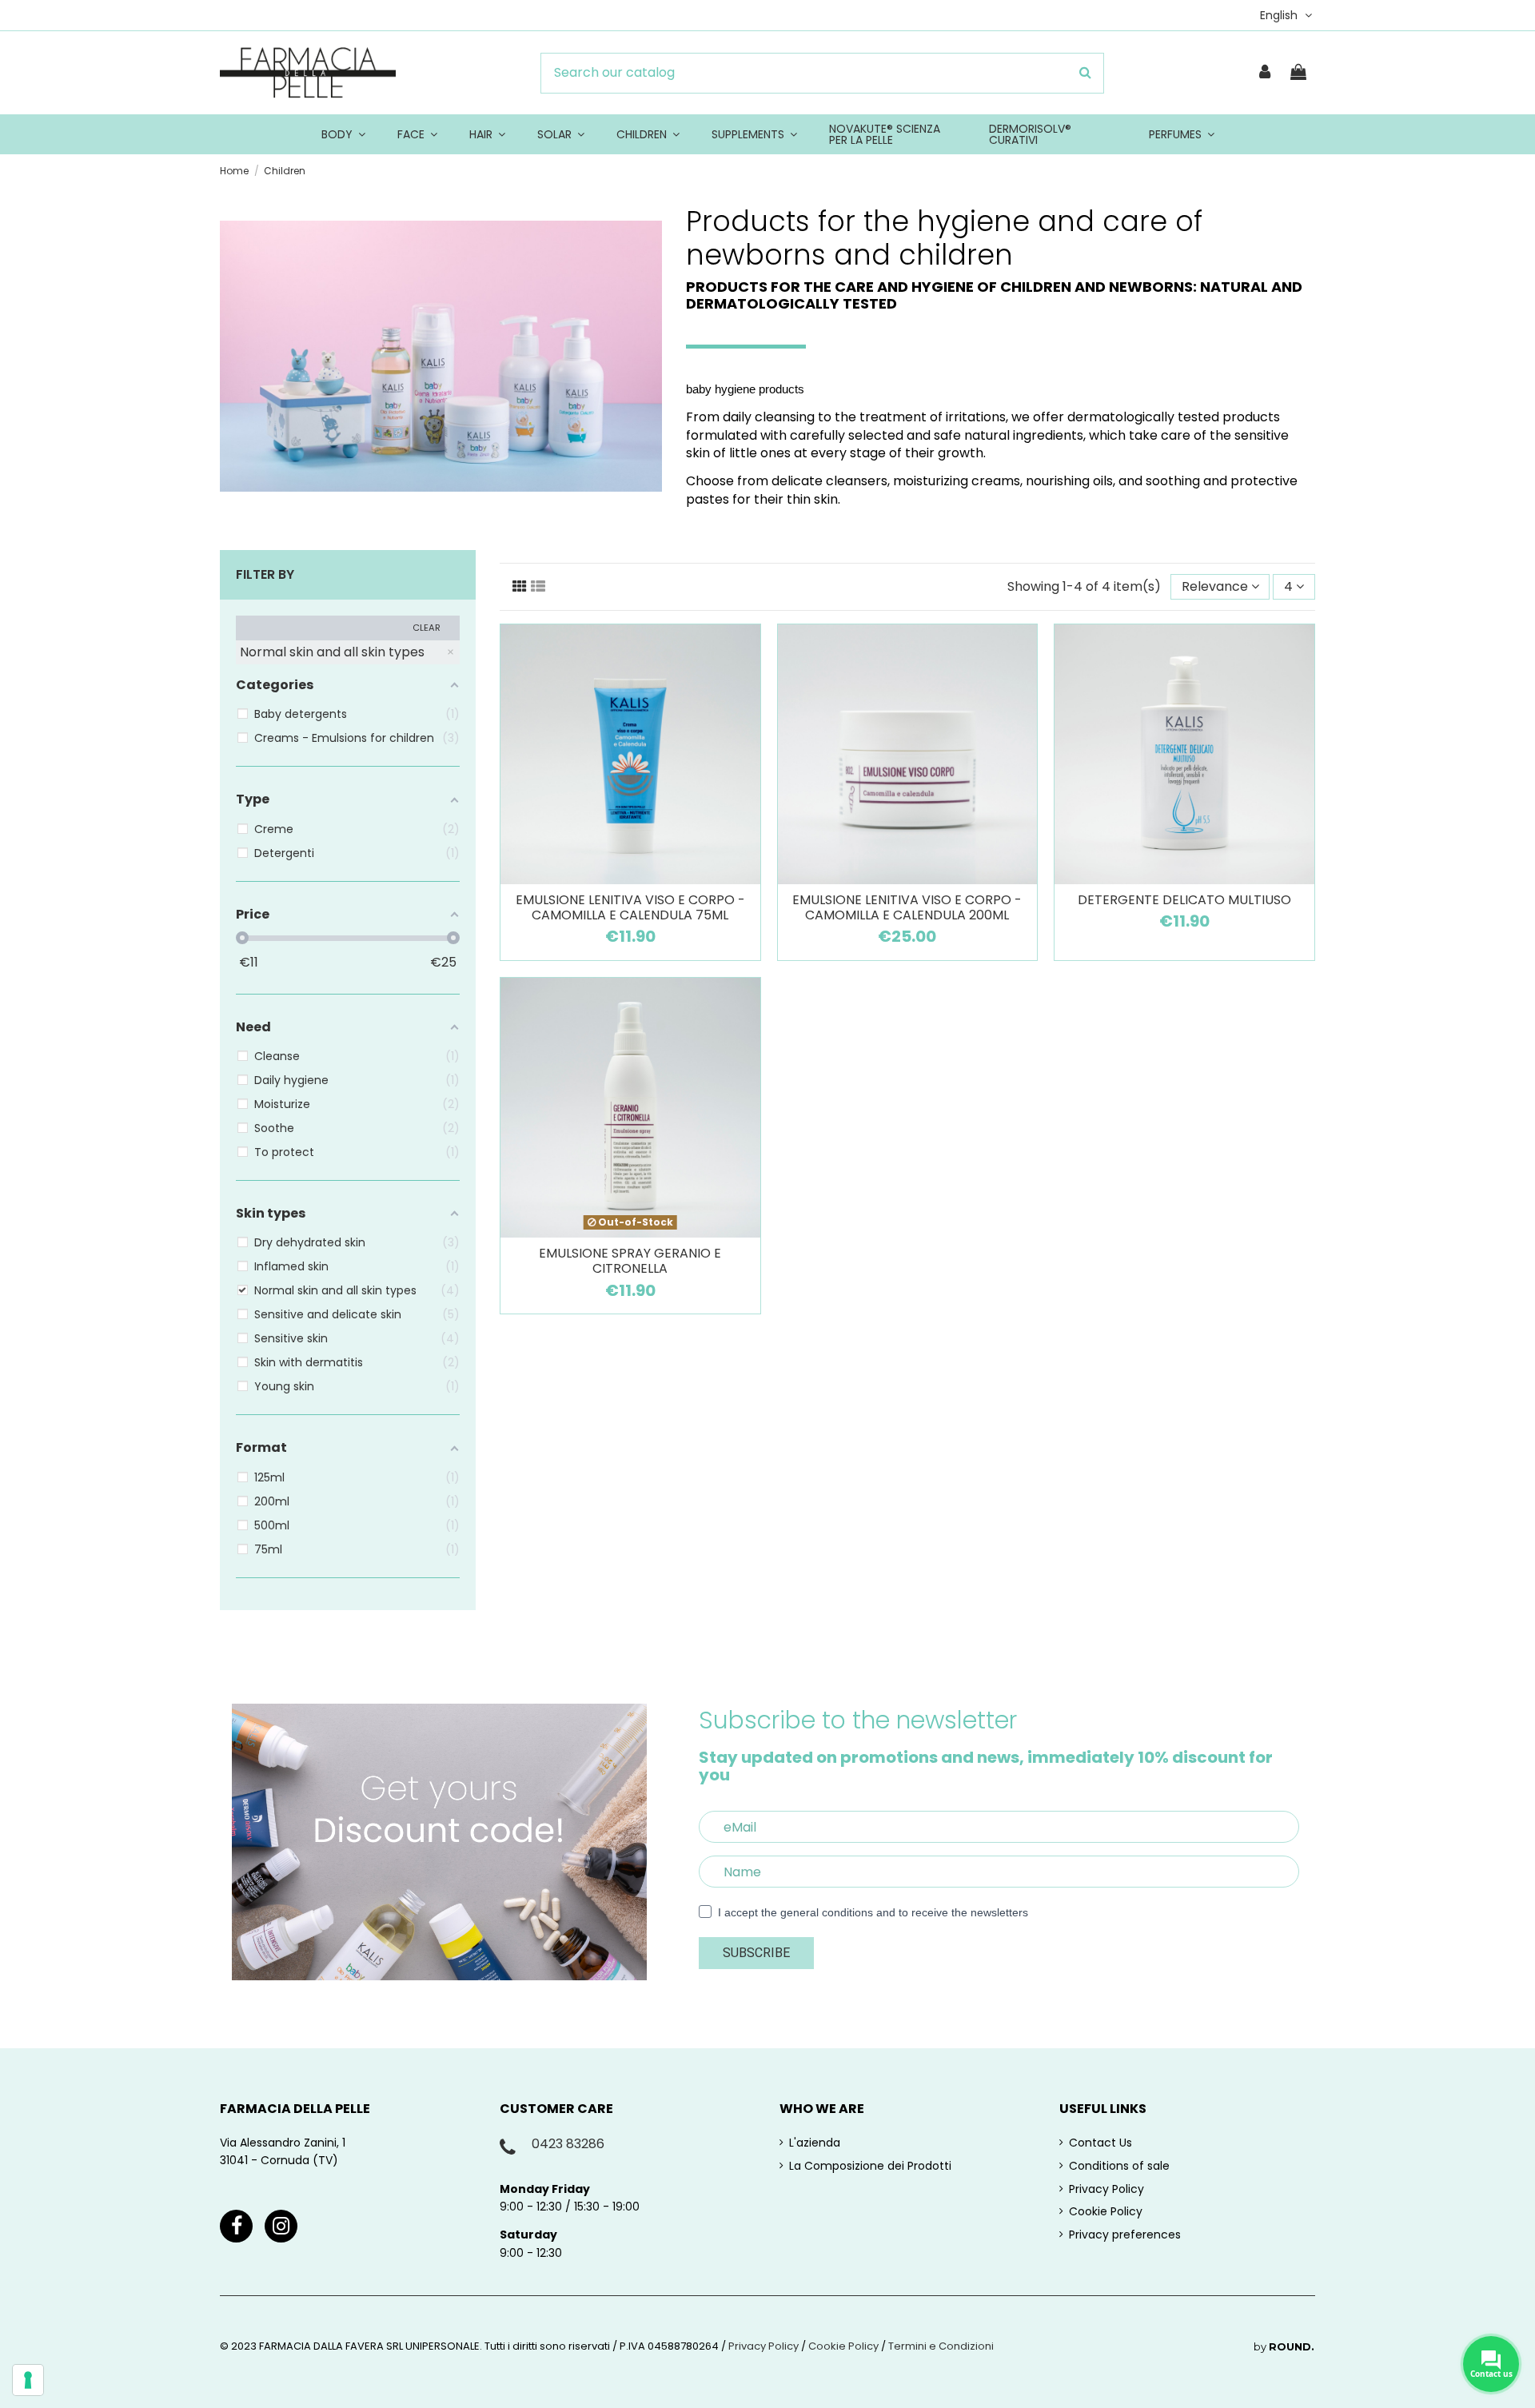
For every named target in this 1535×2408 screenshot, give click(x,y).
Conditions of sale (1119, 2166)
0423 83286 (568, 2144)
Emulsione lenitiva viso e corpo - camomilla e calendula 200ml (907, 907)
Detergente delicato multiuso (1184, 900)
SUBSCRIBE (756, 1953)
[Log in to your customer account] (1266, 73)
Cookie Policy (1106, 2211)
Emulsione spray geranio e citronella (630, 1261)
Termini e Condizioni (941, 2346)
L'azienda (815, 2143)
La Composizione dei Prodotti (870, 2166)
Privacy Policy (1106, 2189)
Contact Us (1100, 2143)
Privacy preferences (1125, 2235)
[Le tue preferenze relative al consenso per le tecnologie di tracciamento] (28, 2380)
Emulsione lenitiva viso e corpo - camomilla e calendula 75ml (630, 907)
